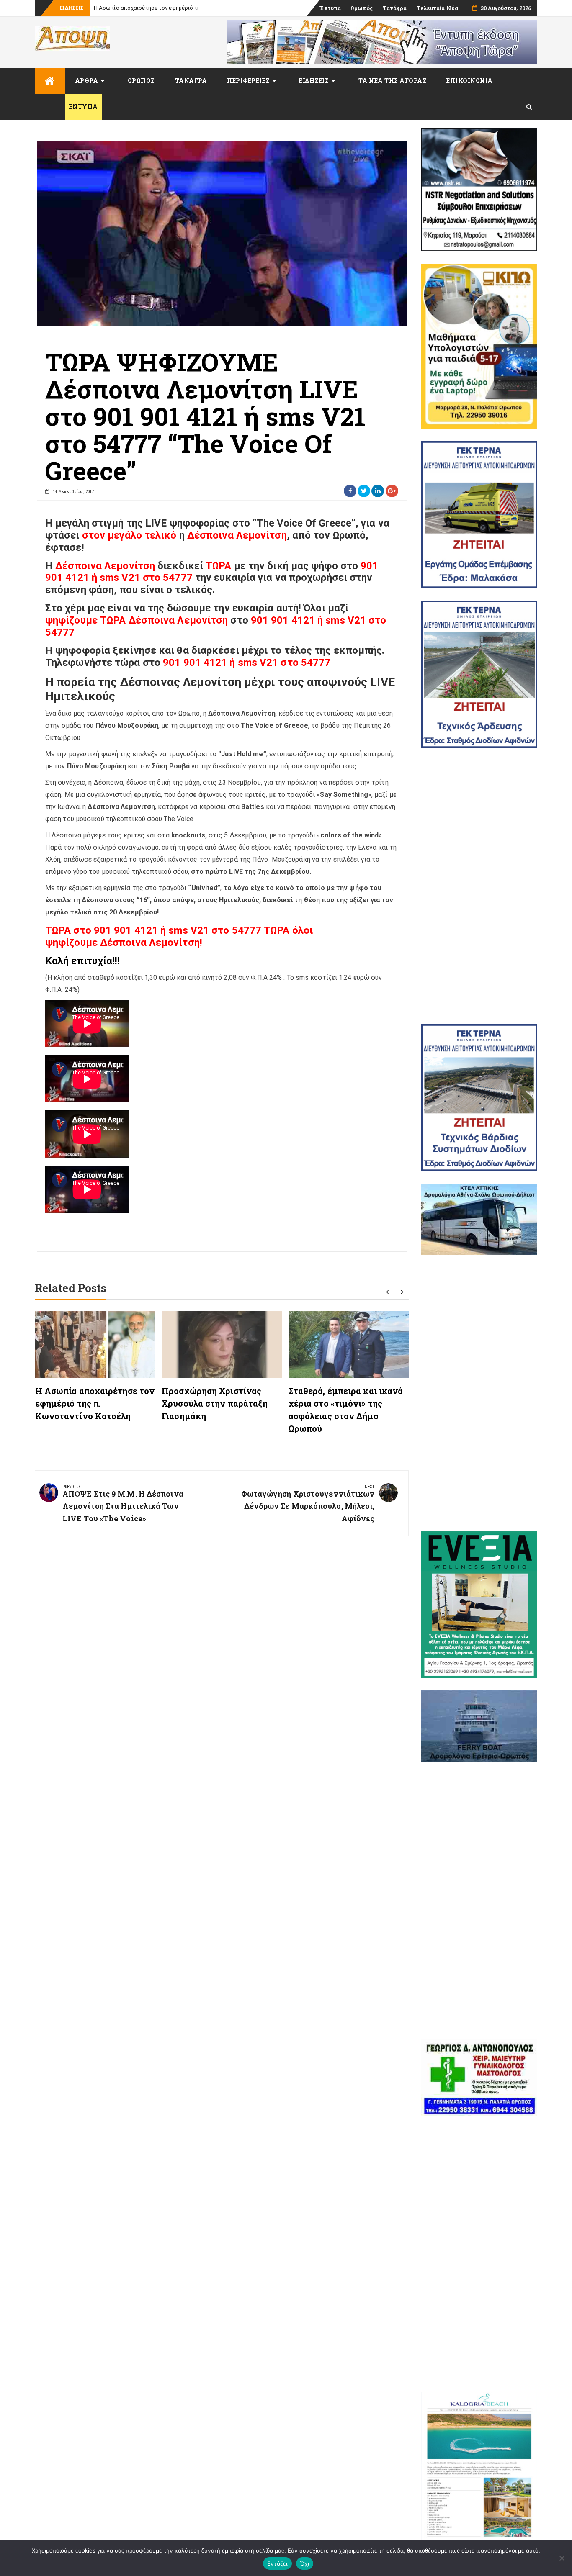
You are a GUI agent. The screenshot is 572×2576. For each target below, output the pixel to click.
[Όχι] (562, 2558)
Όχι (305, 2563)
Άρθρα (87, 81)
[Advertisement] (479, 886)
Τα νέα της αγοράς (393, 81)
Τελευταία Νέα (437, 8)
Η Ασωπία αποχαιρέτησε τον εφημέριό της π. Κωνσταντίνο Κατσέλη (181, 8)
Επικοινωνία (470, 81)
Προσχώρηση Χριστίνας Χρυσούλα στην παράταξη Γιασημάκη (215, 1403)
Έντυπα (330, 8)
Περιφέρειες (248, 81)
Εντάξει (277, 2563)
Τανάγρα (395, 8)
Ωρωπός (362, 8)
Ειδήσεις (314, 81)
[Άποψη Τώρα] (50, 81)
